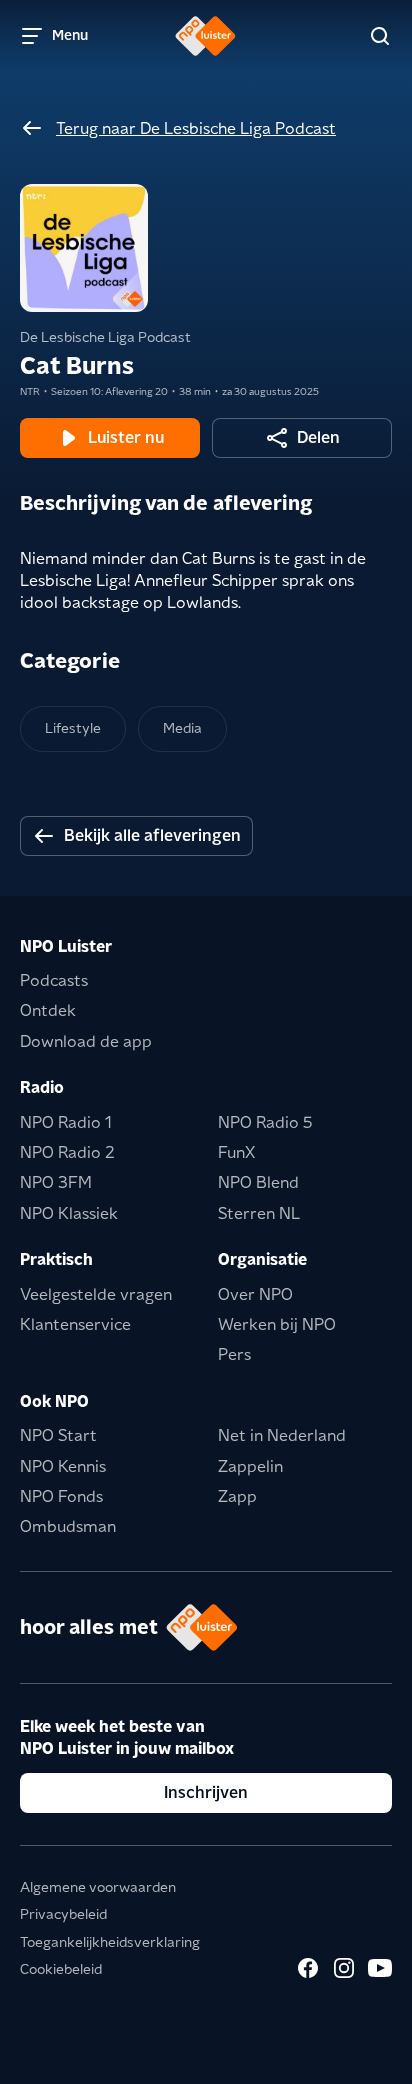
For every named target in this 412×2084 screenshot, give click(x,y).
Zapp (237, 1496)
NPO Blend (258, 1182)
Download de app (86, 1041)
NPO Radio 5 (265, 1122)
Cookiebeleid (61, 1969)
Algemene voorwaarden (98, 1887)
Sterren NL (259, 1213)
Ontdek (48, 1010)
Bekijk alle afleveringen (152, 835)
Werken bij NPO (277, 1324)
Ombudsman (68, 1526)
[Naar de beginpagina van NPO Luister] (205, 36)
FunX (236, 1152)
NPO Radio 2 (67, 1152)
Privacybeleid (63, 1914)
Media (182, 728)
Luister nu (126, 437)
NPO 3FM (56, 1182)
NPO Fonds (61, 1496)
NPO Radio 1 (66, 1122)
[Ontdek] (380, 36)
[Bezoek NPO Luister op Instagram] (344, 1968)
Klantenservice (75, 1324)
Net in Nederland (282, 1435)
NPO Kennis (63, 1466)
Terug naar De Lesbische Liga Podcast (196, 128)
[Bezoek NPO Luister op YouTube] (380, 1968)
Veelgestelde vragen (96, 1294)
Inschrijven (206, 1792)
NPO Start (58, 1435)
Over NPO (255, 1294)
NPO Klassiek (69, 1213)
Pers (234, 1354)
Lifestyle (73, 728)
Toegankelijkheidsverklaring (110, 1942)
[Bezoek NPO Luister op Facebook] (308, 1968)
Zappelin (250, 1466)
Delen (318, 437)
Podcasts (54, 980)
